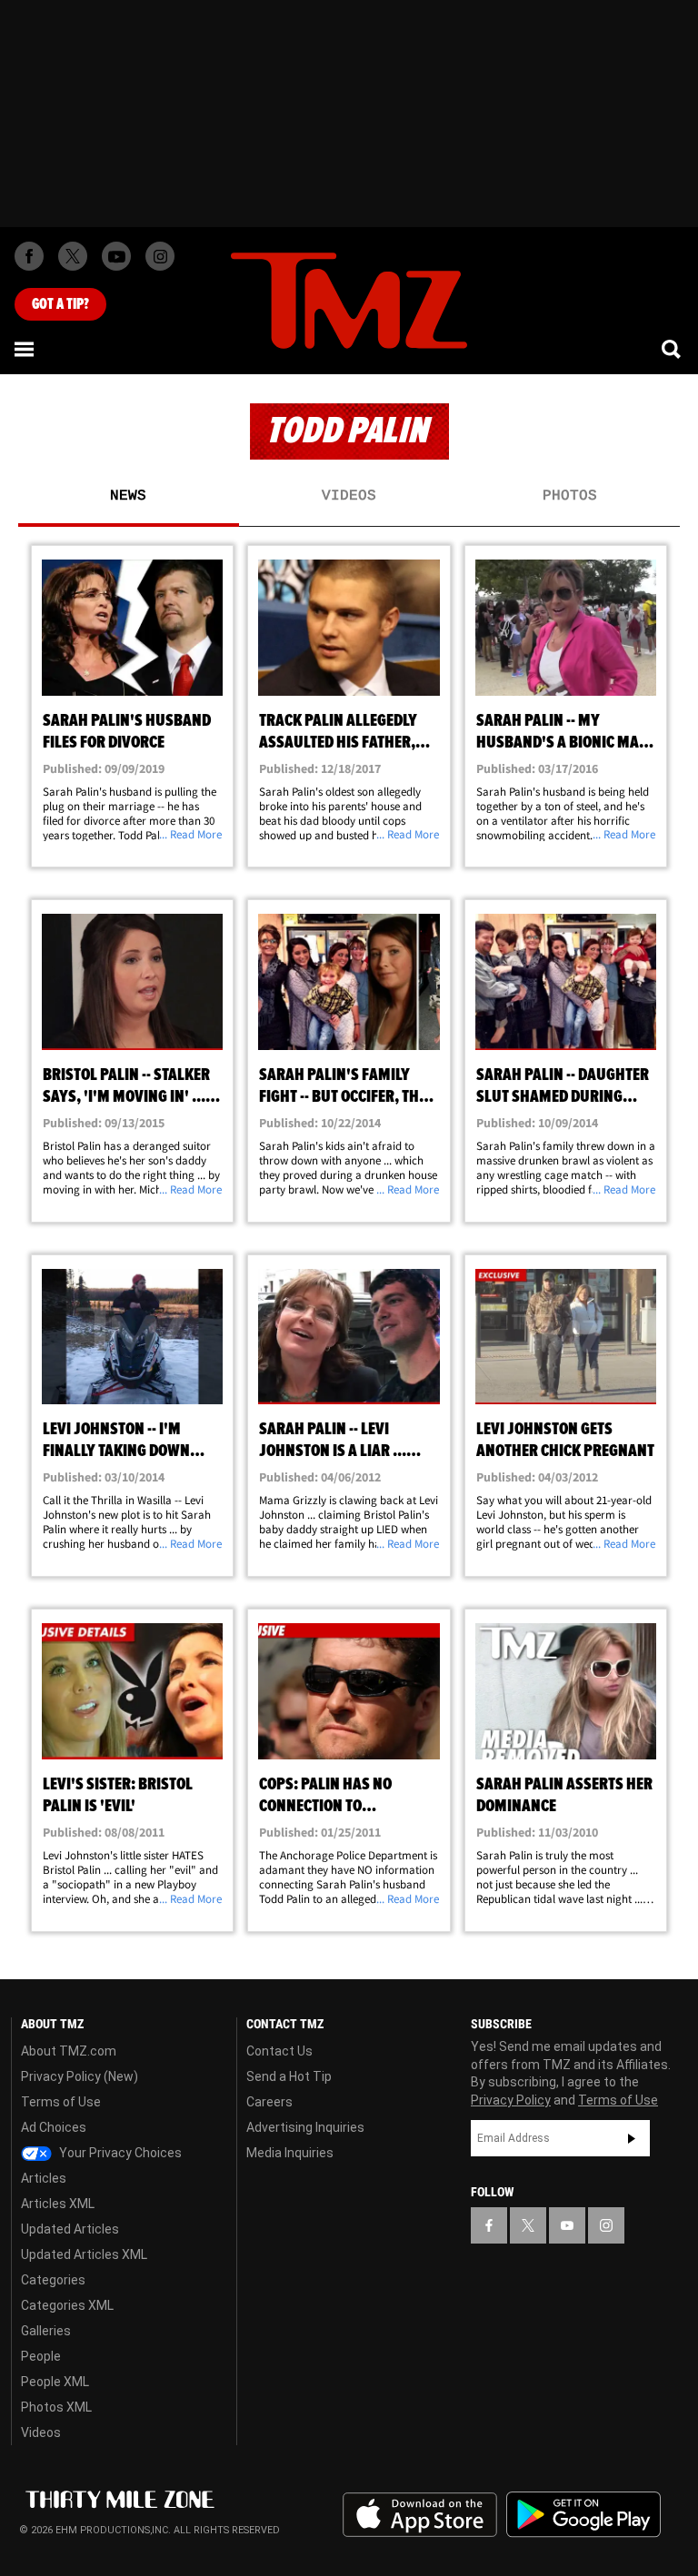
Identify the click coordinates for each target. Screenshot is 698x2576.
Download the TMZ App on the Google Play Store (583, 2515)
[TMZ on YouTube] (567, 2225)
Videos (349, 496)
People (41, 2356)
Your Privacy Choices (119, 2153)
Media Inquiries (290, 2153)
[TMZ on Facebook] (29, 256)
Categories (53, 2280)
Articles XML (58, 2204)
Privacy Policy (511, 2100)
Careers (269, 2102)
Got (60, 304)
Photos (570, 496)
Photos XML (56, 2407)
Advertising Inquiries (305, 2127)
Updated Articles (70, 2229)
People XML (55, 2382)
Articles (44, 2178)
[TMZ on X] (73, 256)
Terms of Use (61, 2102)
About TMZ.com (69, 2051)
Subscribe (632, 2138)
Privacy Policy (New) (80, 2076)
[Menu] (25, 349)
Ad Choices (54, 2127)
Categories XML (67, 2305)
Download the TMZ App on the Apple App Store (420, 2515)
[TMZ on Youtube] (116, 256)
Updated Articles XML (84, 2254)
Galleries (46, 2331)
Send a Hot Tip (289, 2076)
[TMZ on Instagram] (160, 256)
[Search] (673, 349)
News (128, 496)
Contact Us (279, 2051)
